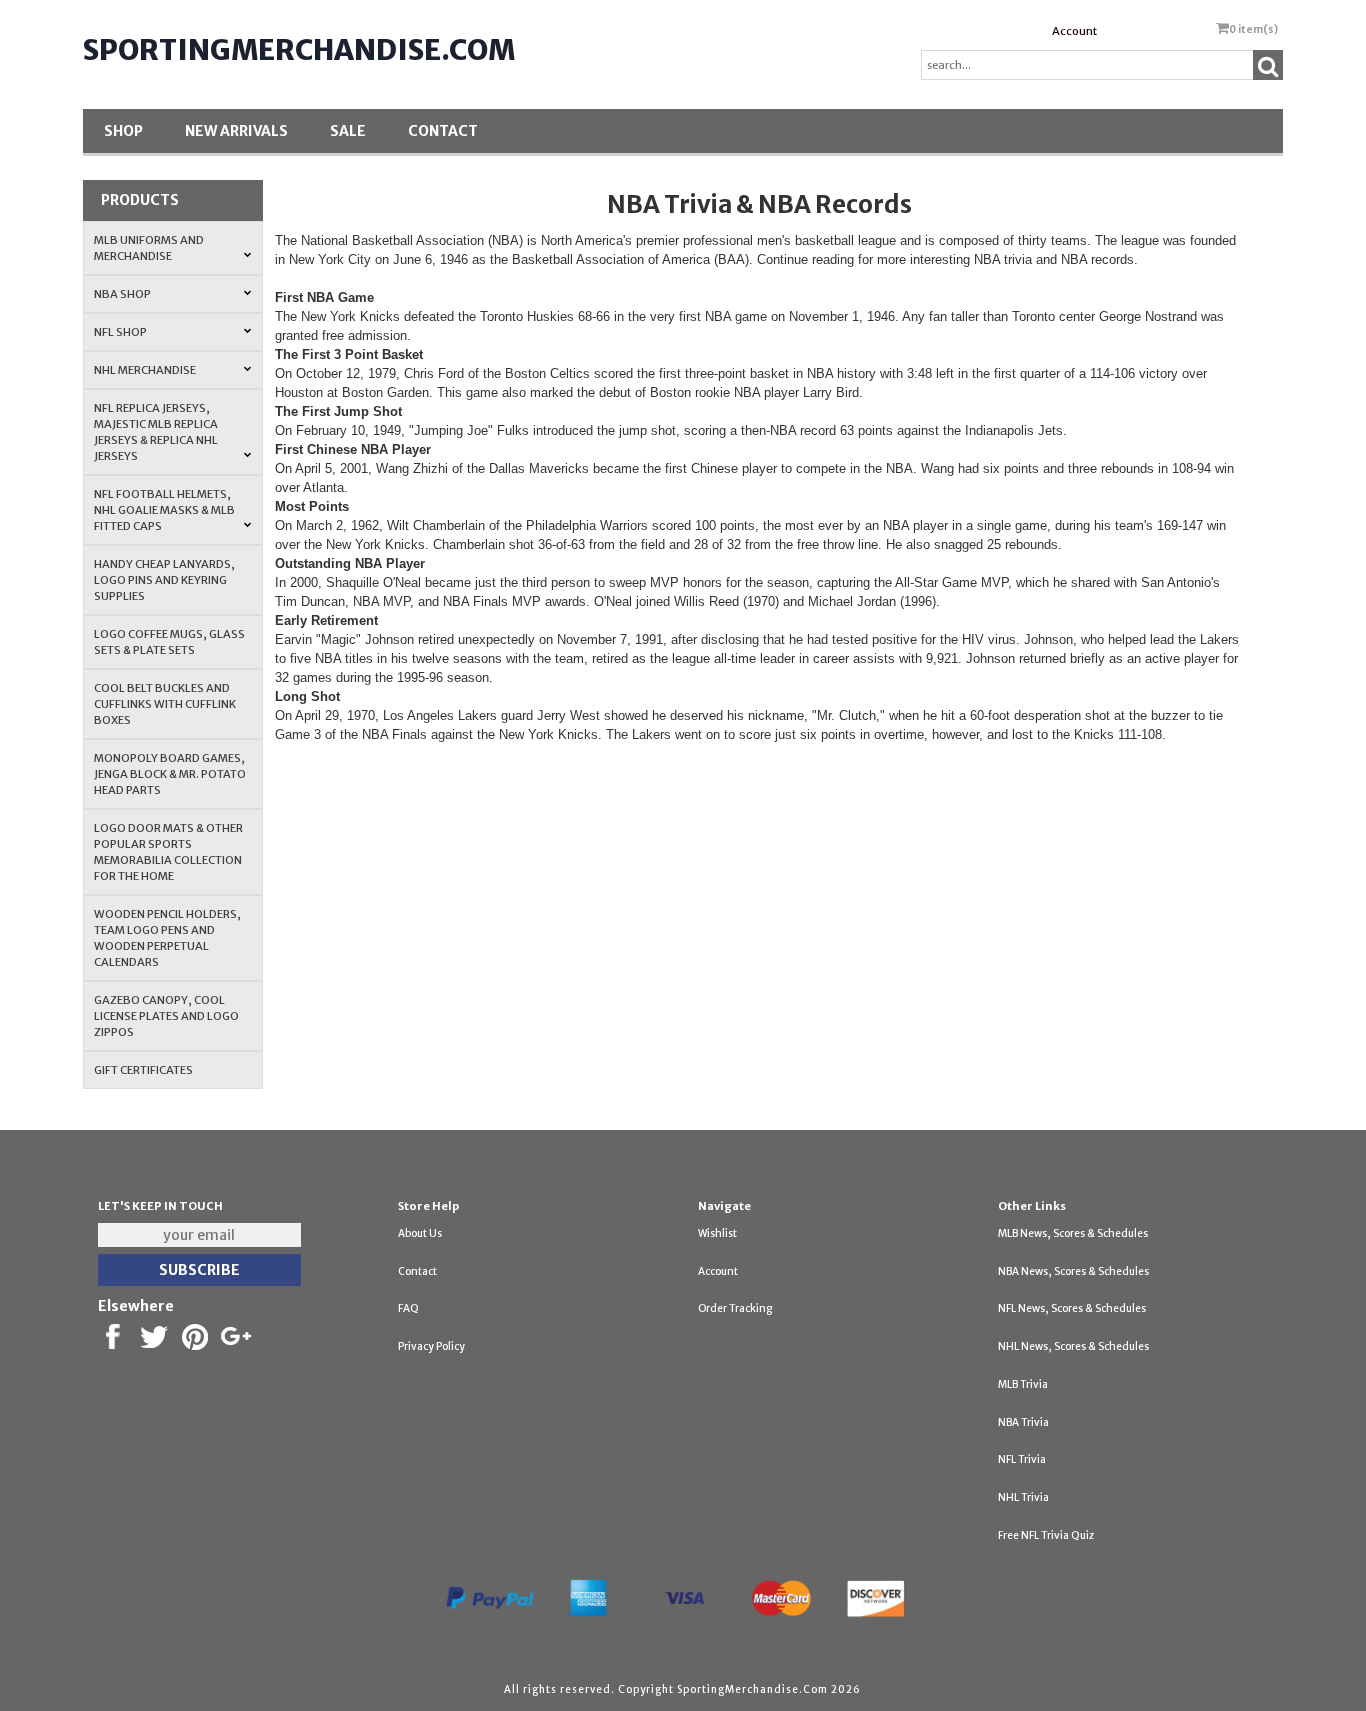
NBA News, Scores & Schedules (1073, 1271)
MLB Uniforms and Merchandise (149, 248)
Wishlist (717, 1233)
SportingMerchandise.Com (299, 50)
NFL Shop (120, 332)
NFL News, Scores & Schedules (1072, 1308)
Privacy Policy (431, 1346)
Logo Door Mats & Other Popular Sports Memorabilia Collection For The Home (168, 852)
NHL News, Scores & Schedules (1073, 1346)
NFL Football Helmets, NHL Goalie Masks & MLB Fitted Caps (164, 510)
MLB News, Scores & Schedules (1073, 1233)
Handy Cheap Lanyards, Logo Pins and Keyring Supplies (164, 580)
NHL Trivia (1023, 1497)
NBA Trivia (1023, 1422)
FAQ (408, 1308)
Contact (443, 131)
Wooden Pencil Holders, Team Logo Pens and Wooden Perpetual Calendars (167, 938)
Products (140, 200)
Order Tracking (735, 1308)
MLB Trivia (1023, 1384)
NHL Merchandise (145, 370)
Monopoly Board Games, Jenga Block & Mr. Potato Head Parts (170, 774)
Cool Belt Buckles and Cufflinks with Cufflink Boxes (165, 704)
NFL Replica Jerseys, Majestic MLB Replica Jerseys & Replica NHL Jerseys (156, 432)
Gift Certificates (143, 1070)
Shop (123, 131)
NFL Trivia (1022, 1459)
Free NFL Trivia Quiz (1046, 1535)
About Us (420, 1233)
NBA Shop (122, 294)
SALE (348, 131)
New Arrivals (236, 131)
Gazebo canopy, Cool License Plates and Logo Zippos (166, 1016)
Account (1074, 31)
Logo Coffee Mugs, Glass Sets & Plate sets (169, 642)
